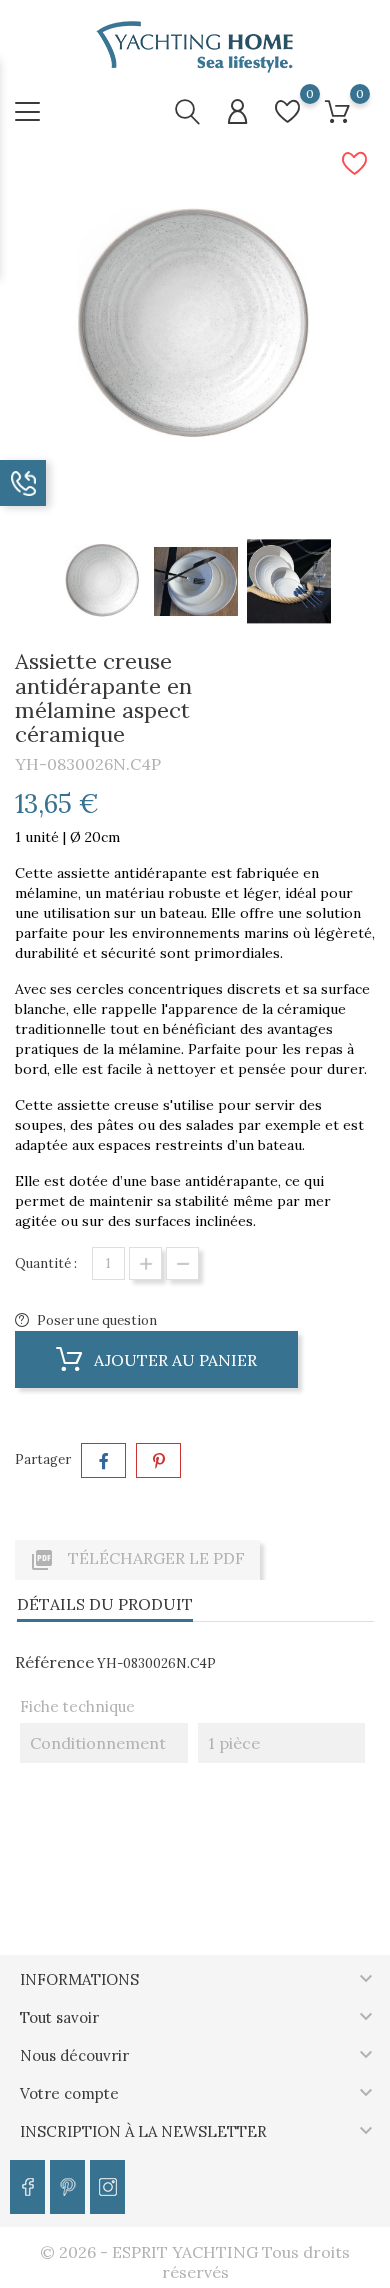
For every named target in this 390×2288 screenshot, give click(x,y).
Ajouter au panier (173, 1360)
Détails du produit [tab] (105, 1604)
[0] (287, 111)
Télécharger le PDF (137, 1560)
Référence (54, 1662)
